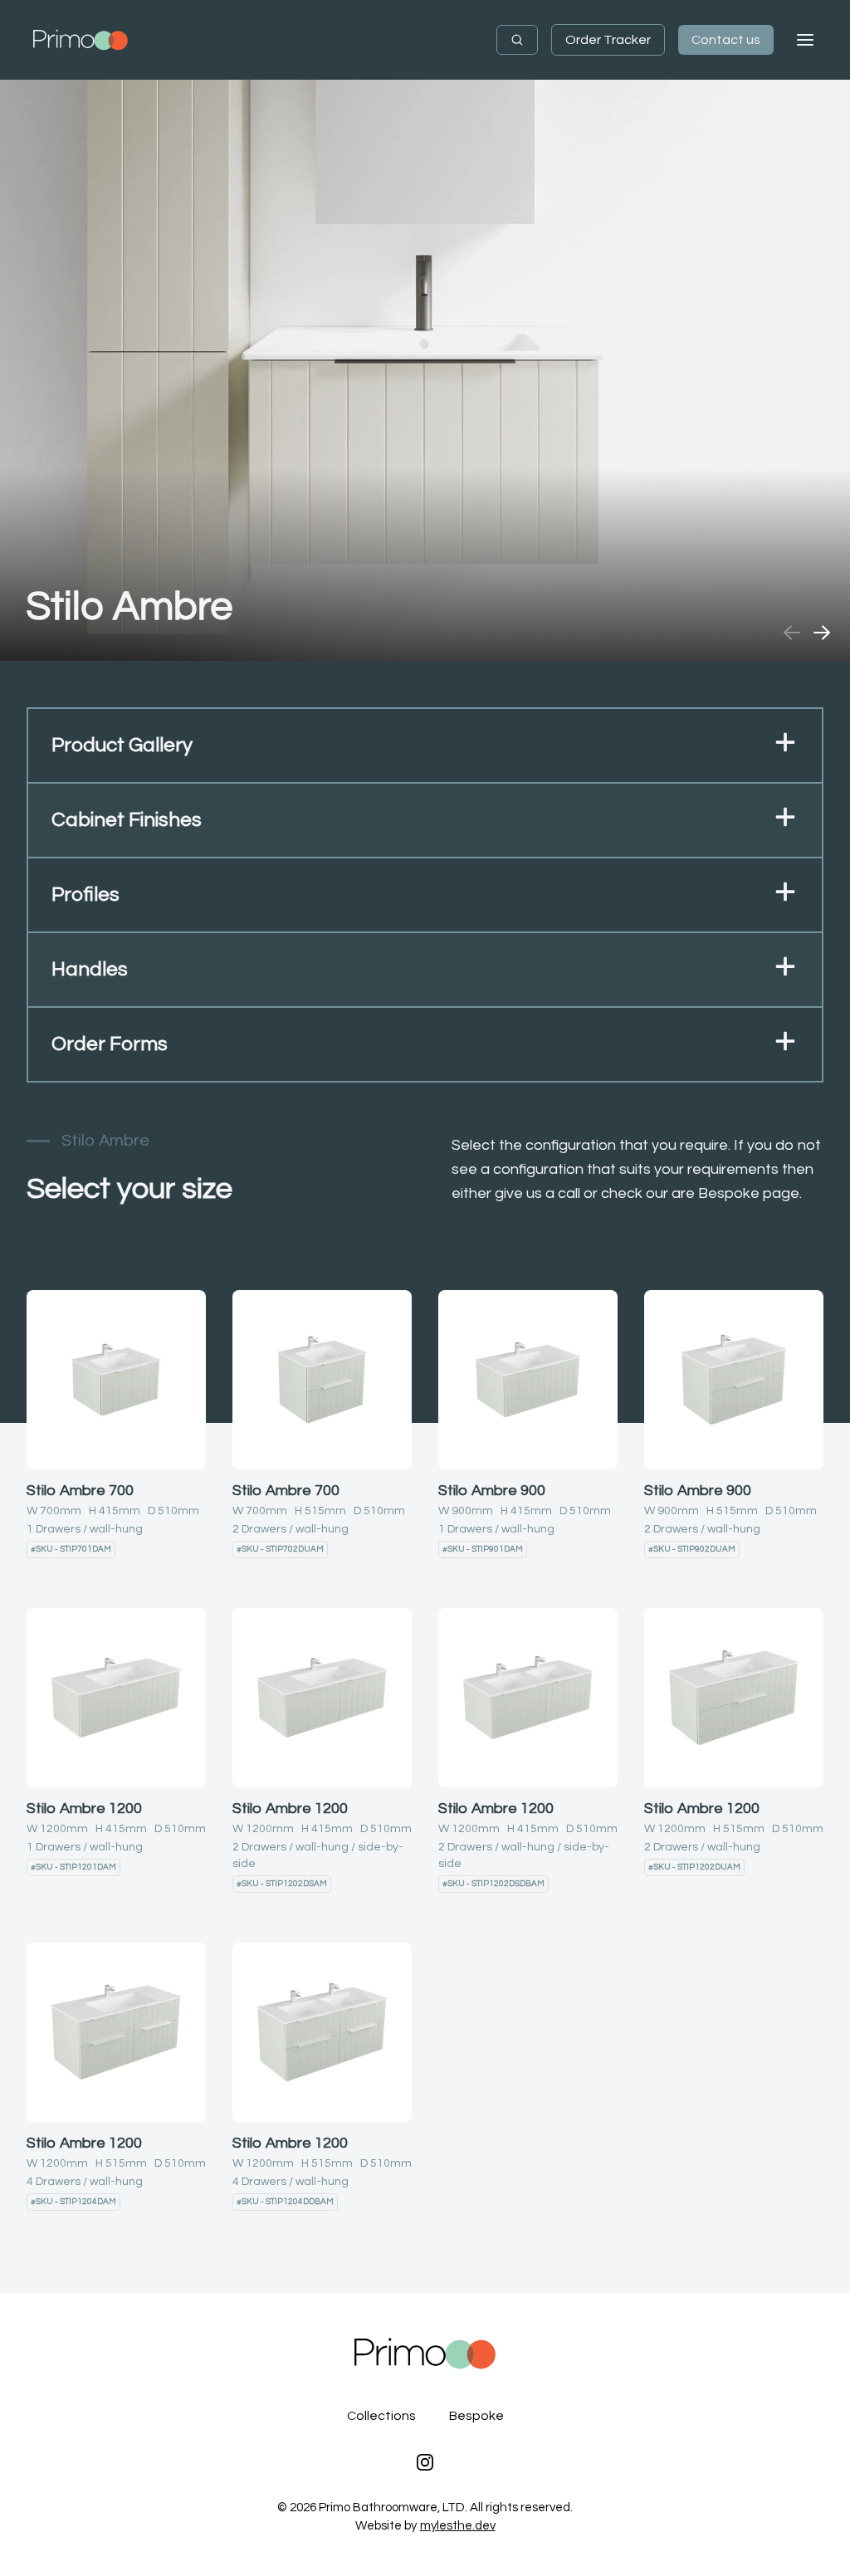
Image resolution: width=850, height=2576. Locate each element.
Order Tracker (608, 40)
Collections (381, 2416)
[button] (425, 746)
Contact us (726, 40)
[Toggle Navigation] (805, 40)
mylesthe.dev (458, 2526)
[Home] (81, 40)
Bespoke (476, 2416)
